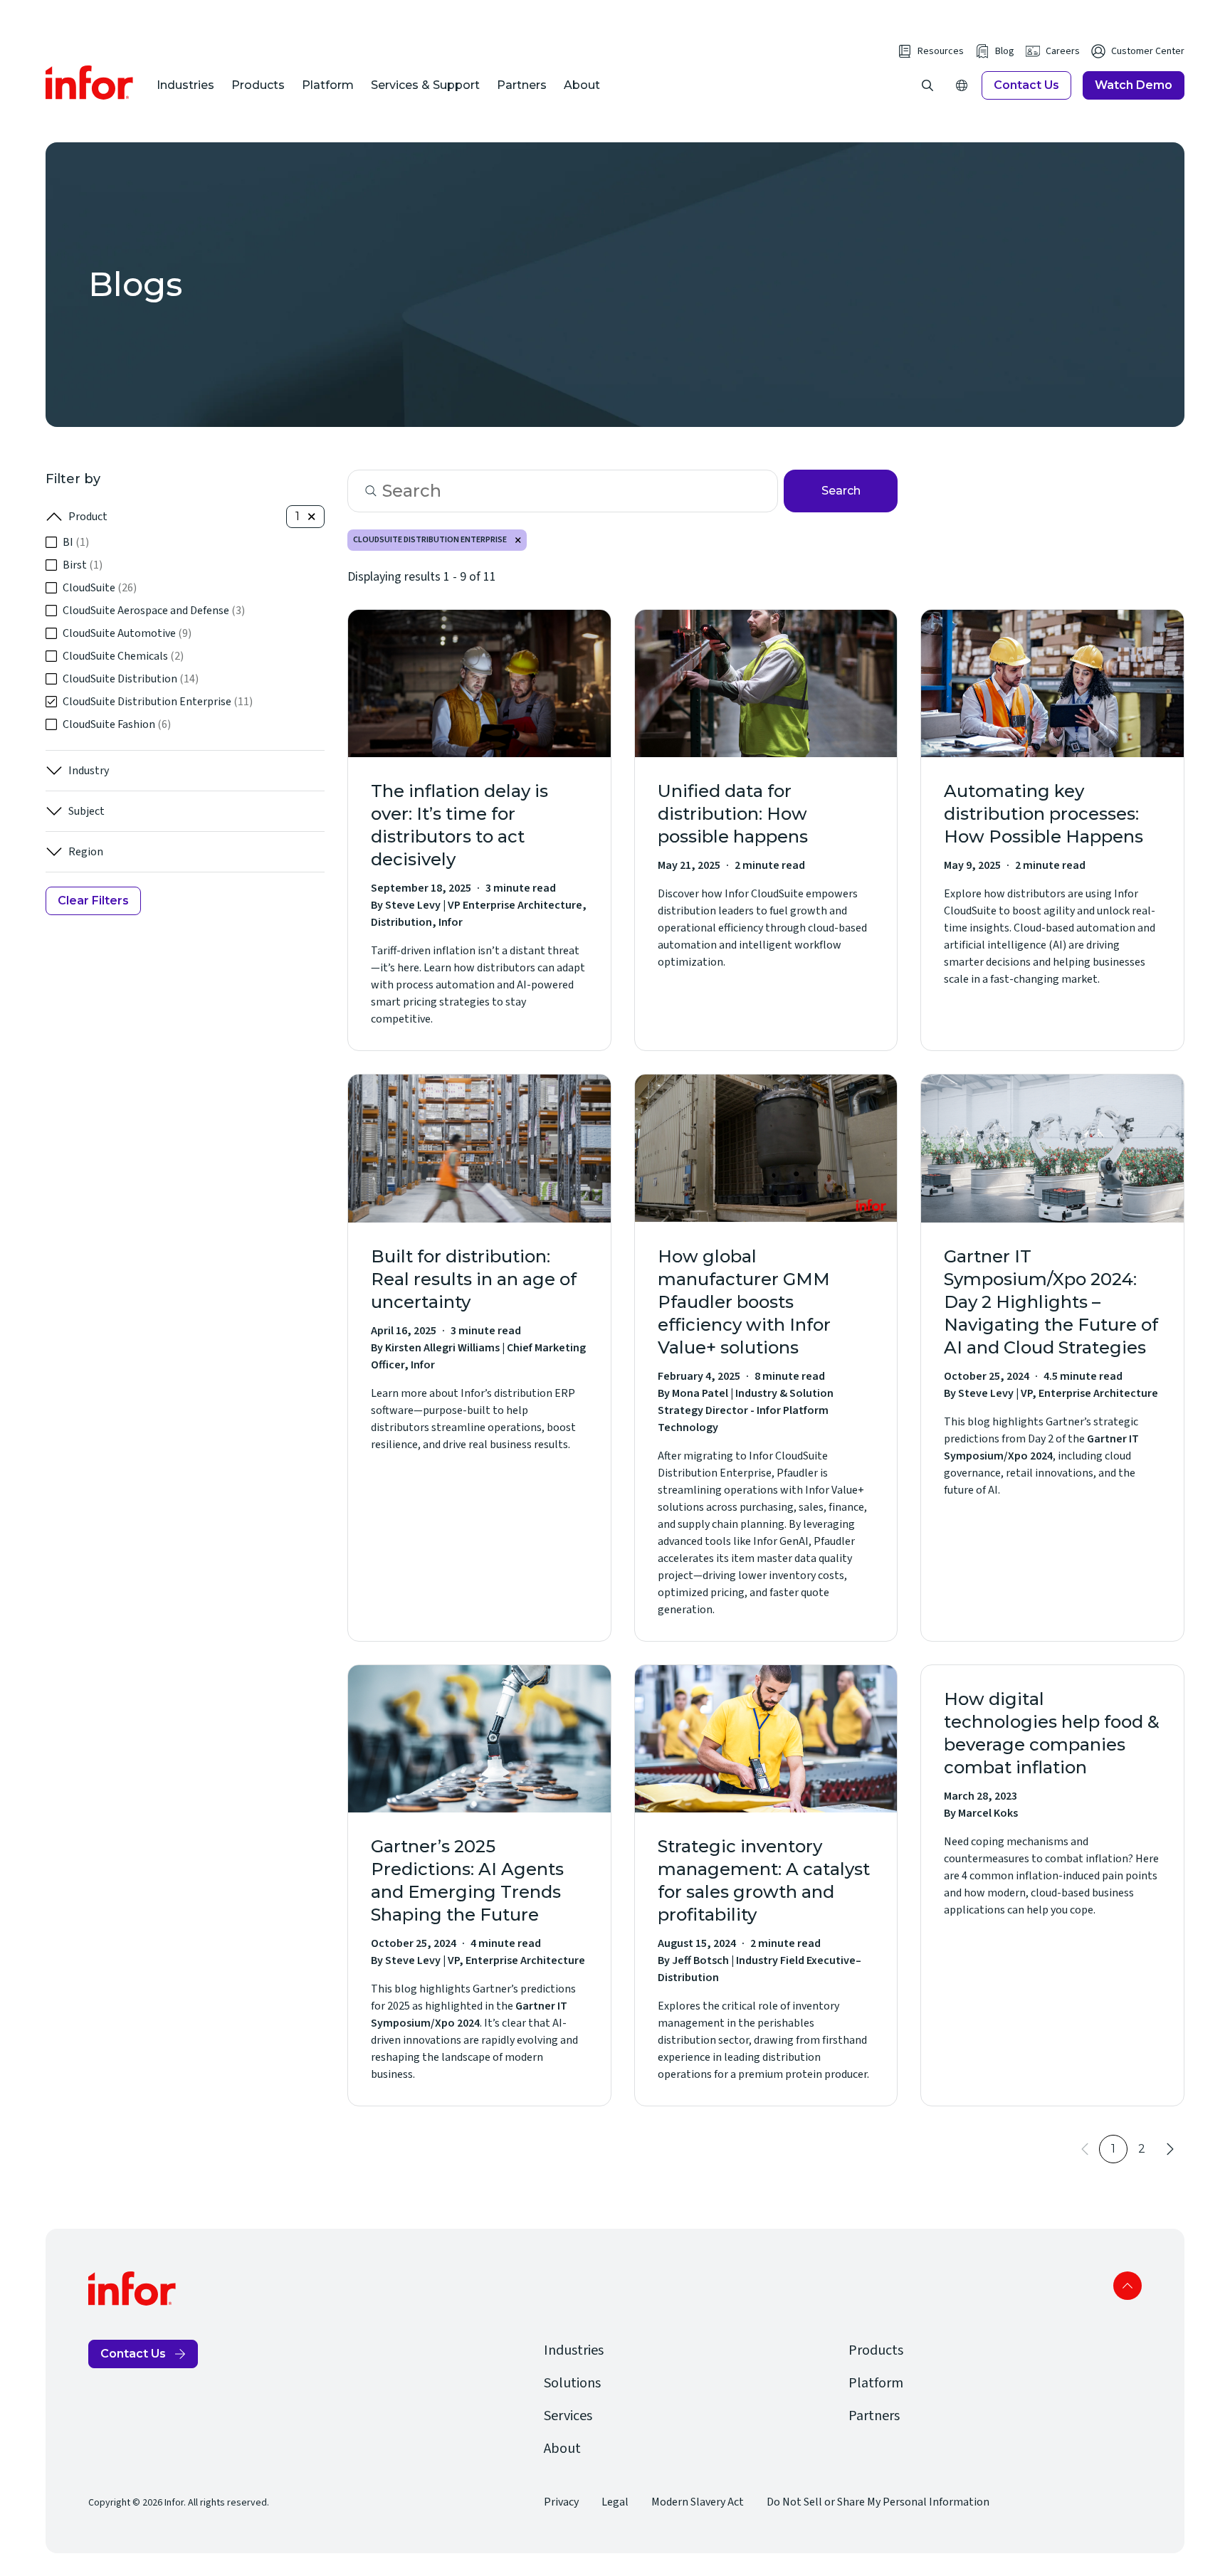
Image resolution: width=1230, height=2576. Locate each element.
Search (841, 491)
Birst (83, 565)
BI (76, 542)
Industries (185, 85)
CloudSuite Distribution (131, 679)
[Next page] (1170, 2149)
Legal (615, 2502)
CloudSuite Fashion (117, 724)
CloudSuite (100, 588)
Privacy (561, 2502)
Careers (1063, 51)
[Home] (90, 83)
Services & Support (425, 85)
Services (568, 2416)
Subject (86, 811)
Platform (328, 85)
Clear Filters (93, 901)
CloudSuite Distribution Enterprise (158, 702)
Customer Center (1148, 51)
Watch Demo (1134, 85)
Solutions (572, 2383)
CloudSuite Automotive (127, 633)
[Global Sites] (962, 85)
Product (88, 517)
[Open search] (927, 85)
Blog (1005, 51)
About (582, 85)
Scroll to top (1127, 2286)
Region (86, 852)
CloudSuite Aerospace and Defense (154, 611)
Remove (518, 540)
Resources (941, 51)
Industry (89, 771)
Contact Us (1026, 85)
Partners (522, 85)
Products (258, 85)
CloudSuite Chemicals (123, 656)
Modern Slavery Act (698, 2502)
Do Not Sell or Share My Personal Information (878, 2502)
